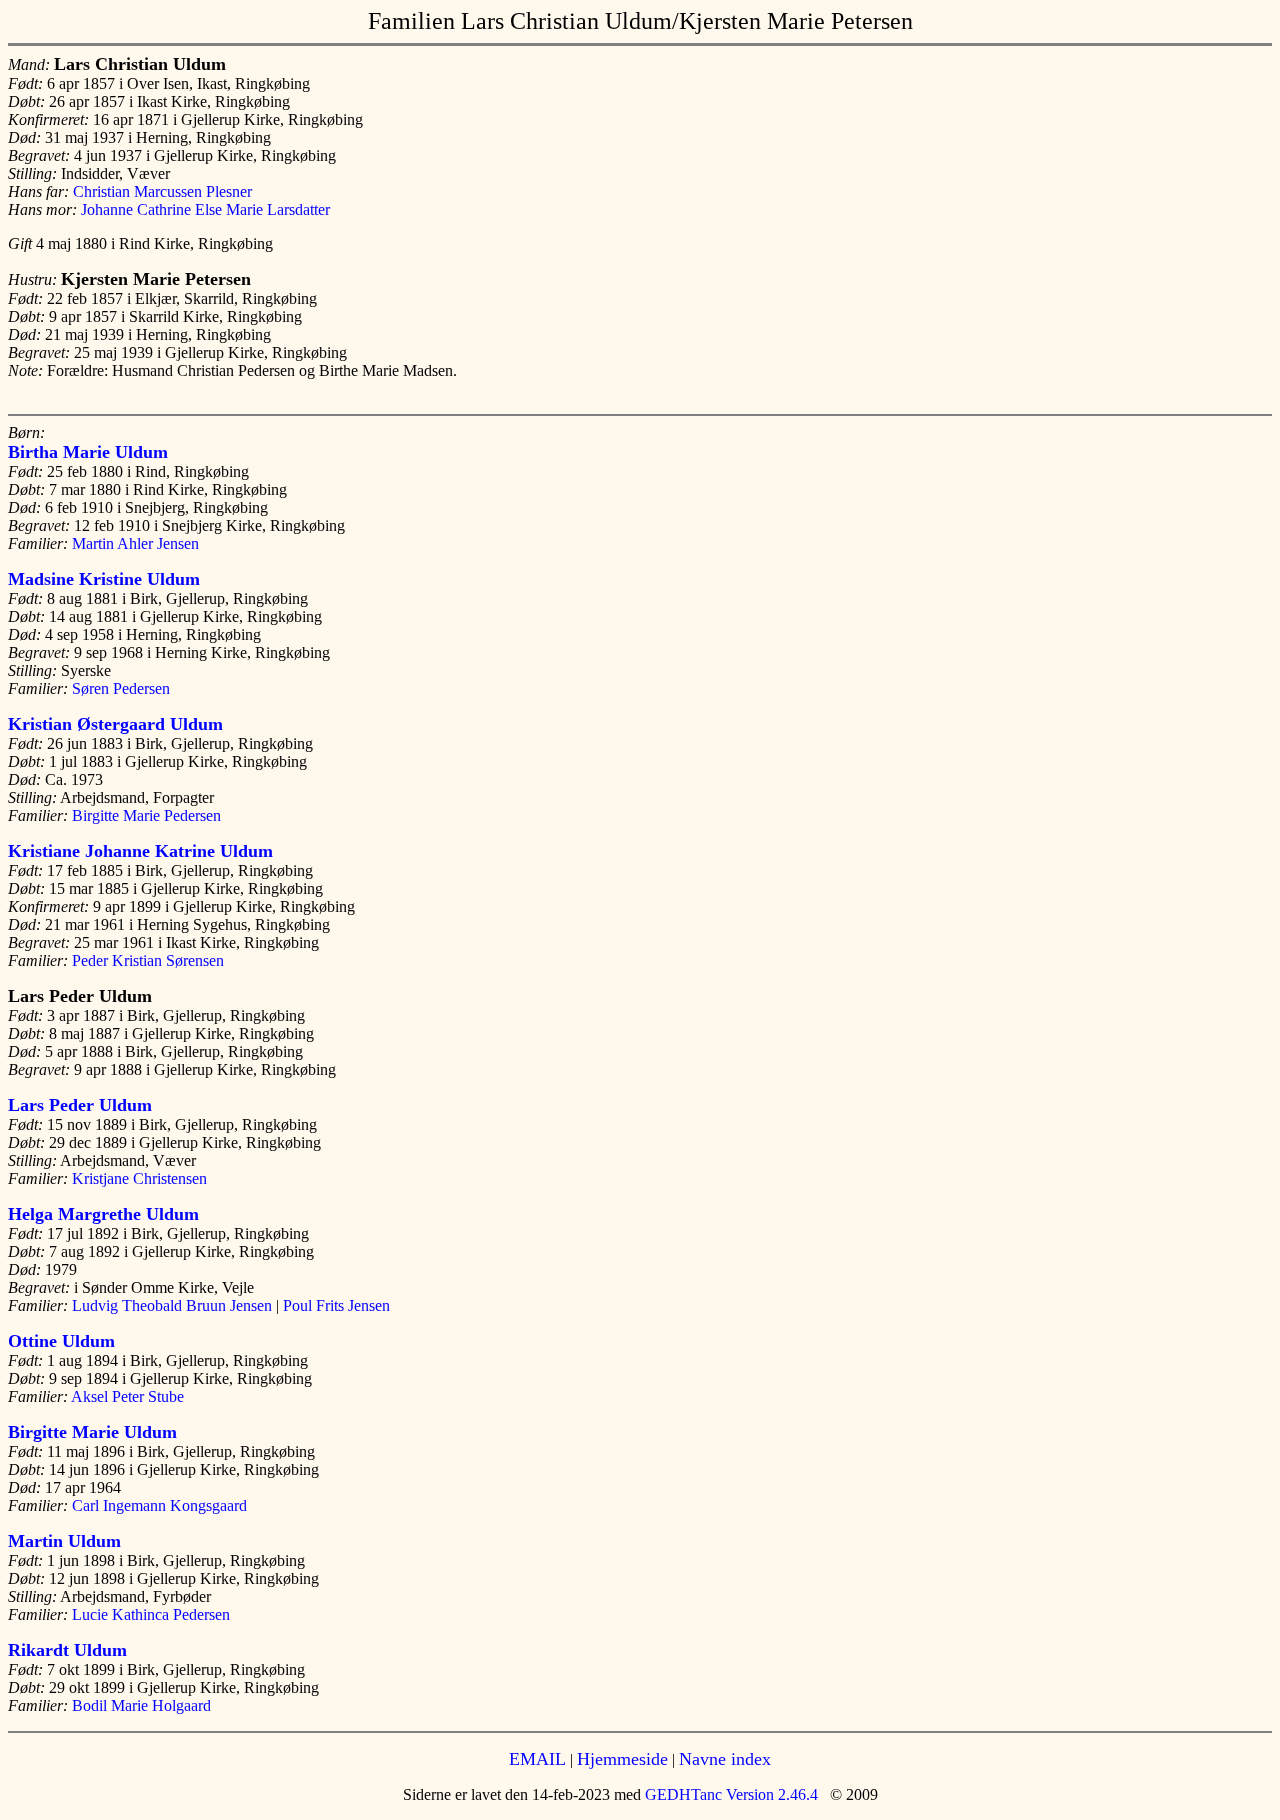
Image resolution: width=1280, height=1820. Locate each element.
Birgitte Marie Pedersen (146, 815)
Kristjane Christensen (139, 1178)
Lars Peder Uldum (80, 1105)
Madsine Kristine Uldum (104, 579)
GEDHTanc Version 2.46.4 (729, 1794)
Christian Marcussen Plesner (162, 191)
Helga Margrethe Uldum (103, 1214)
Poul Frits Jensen (336, 1305)
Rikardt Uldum (67, 1650)
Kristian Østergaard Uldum (115, 724)
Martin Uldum (64, 1541)
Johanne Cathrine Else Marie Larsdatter (205, 209)
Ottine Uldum (61, 1341)
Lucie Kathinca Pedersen (151, 1614)
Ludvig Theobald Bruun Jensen (172, 1305)
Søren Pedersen (121, 688)
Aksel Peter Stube (127, 1396)
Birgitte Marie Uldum (92, 1432)
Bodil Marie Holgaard (141, 1705)
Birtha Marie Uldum (88, 452)
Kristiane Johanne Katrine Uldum (140, 851)
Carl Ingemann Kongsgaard (159, 1505)
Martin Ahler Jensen (135, 543)
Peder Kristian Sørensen (148, 960)
